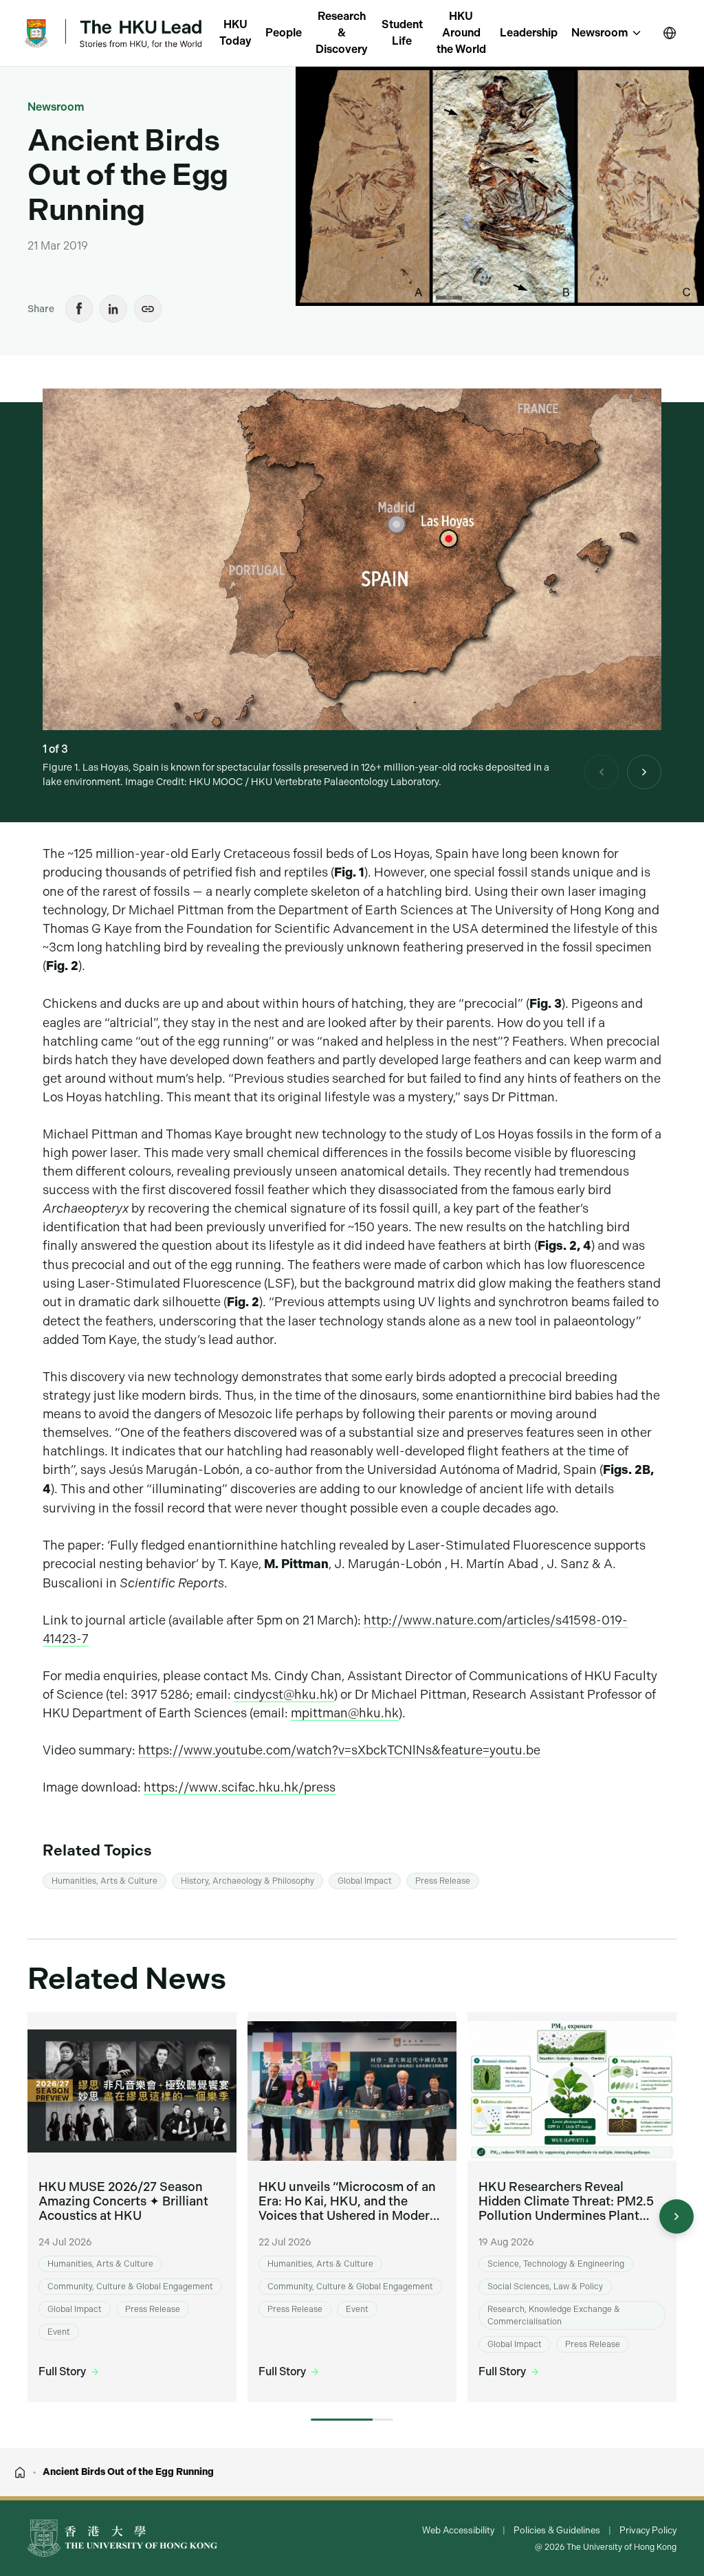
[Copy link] (148, 309)
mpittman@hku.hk (345, 1713)
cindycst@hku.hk (284, 1694)
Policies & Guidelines (557, 2530)
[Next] (644, 772)
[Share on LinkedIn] (113, 309)
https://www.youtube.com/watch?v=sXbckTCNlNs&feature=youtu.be (339, 1750)
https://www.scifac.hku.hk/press (240, 1787)
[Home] (20, 2472)
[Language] (670, 33)
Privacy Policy (648, 2530)
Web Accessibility (458, 2530)
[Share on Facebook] (79, 309)
